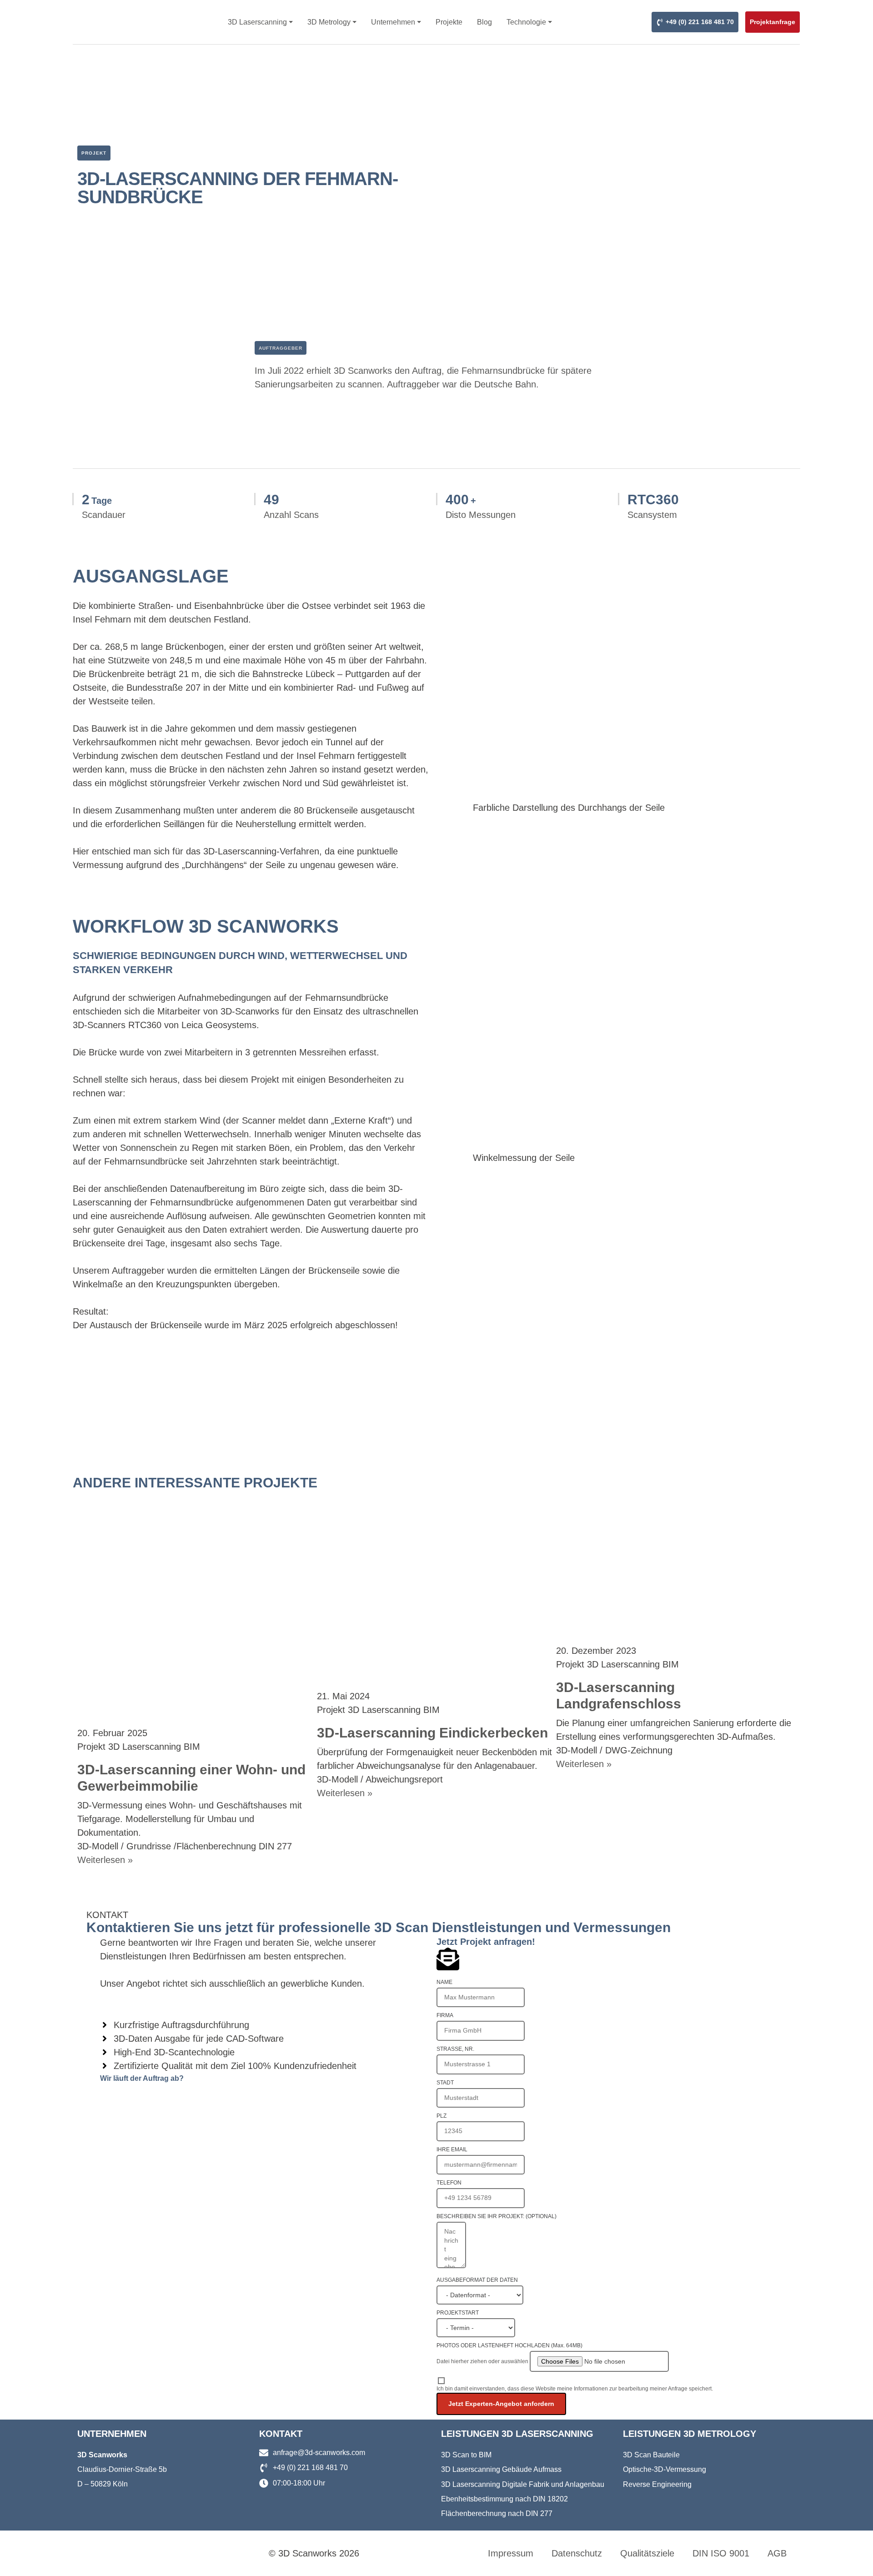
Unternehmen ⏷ (396, 22)
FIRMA (445, 2015)
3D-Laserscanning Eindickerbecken (432, 1733)
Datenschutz (577, 2553)
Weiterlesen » (105, 1860)
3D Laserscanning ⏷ (260, 22)
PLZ (442, 2116)
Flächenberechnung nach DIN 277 (497, 2513)
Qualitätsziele (647, 2553)
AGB (777, 2553)
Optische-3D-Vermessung (665, 2469)
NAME (444, 1982)
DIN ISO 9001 (721, 2553)
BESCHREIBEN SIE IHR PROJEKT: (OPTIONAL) (497, 2216)
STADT (445, 2083)
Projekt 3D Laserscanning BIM (139, 1747)
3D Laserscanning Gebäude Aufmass (501, 2469)
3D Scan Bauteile (651, 2455)
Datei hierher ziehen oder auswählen (482, 2361)
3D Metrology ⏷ (332, 22)
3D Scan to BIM (466, 2455)
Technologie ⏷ (529, 22)
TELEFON (449, 2183)
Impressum (511, 2553)
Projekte (449, 22)
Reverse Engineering (657, 2484)
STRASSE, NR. (455, 2049)
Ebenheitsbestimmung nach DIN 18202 (504, 2499)
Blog (484, 22)
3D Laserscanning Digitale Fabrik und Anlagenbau (523, 2484)
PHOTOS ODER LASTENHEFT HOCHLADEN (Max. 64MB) (509, 2345)
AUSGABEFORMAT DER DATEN (477, 2280)
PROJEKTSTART (458, 2313)
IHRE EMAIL (452, 2149)
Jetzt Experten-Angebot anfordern (501, 2404)
